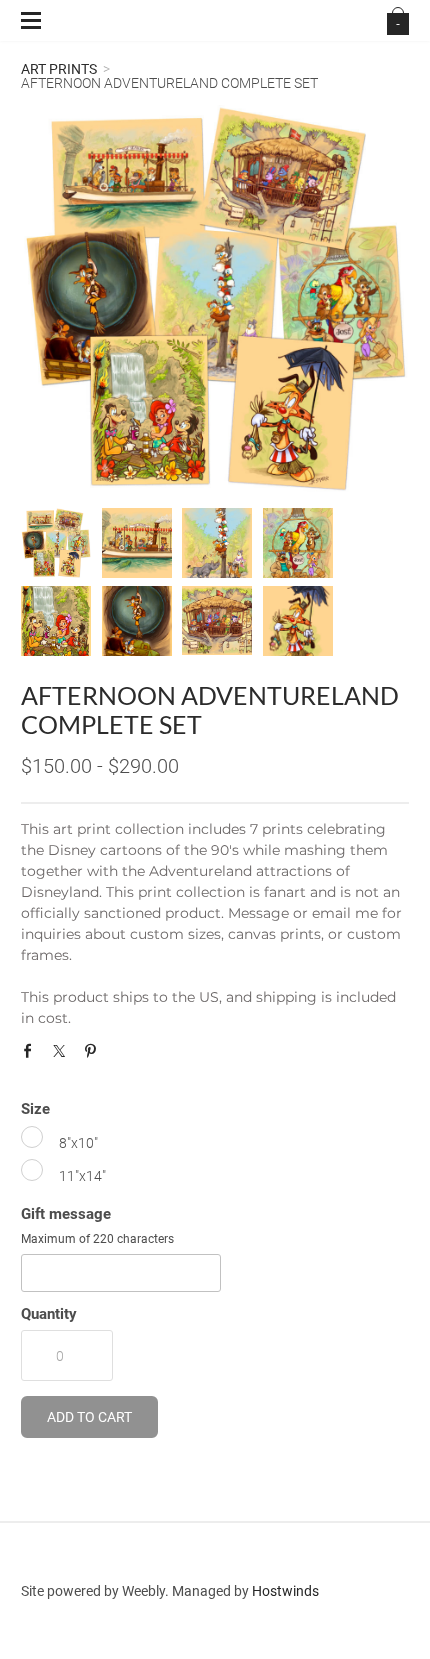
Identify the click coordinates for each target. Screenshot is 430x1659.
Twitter (64, 1056)
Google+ (125, 1060)
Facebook (33, 1056)
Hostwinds (285, 1591)
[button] (89, 1417)
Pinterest (95, 1056)
